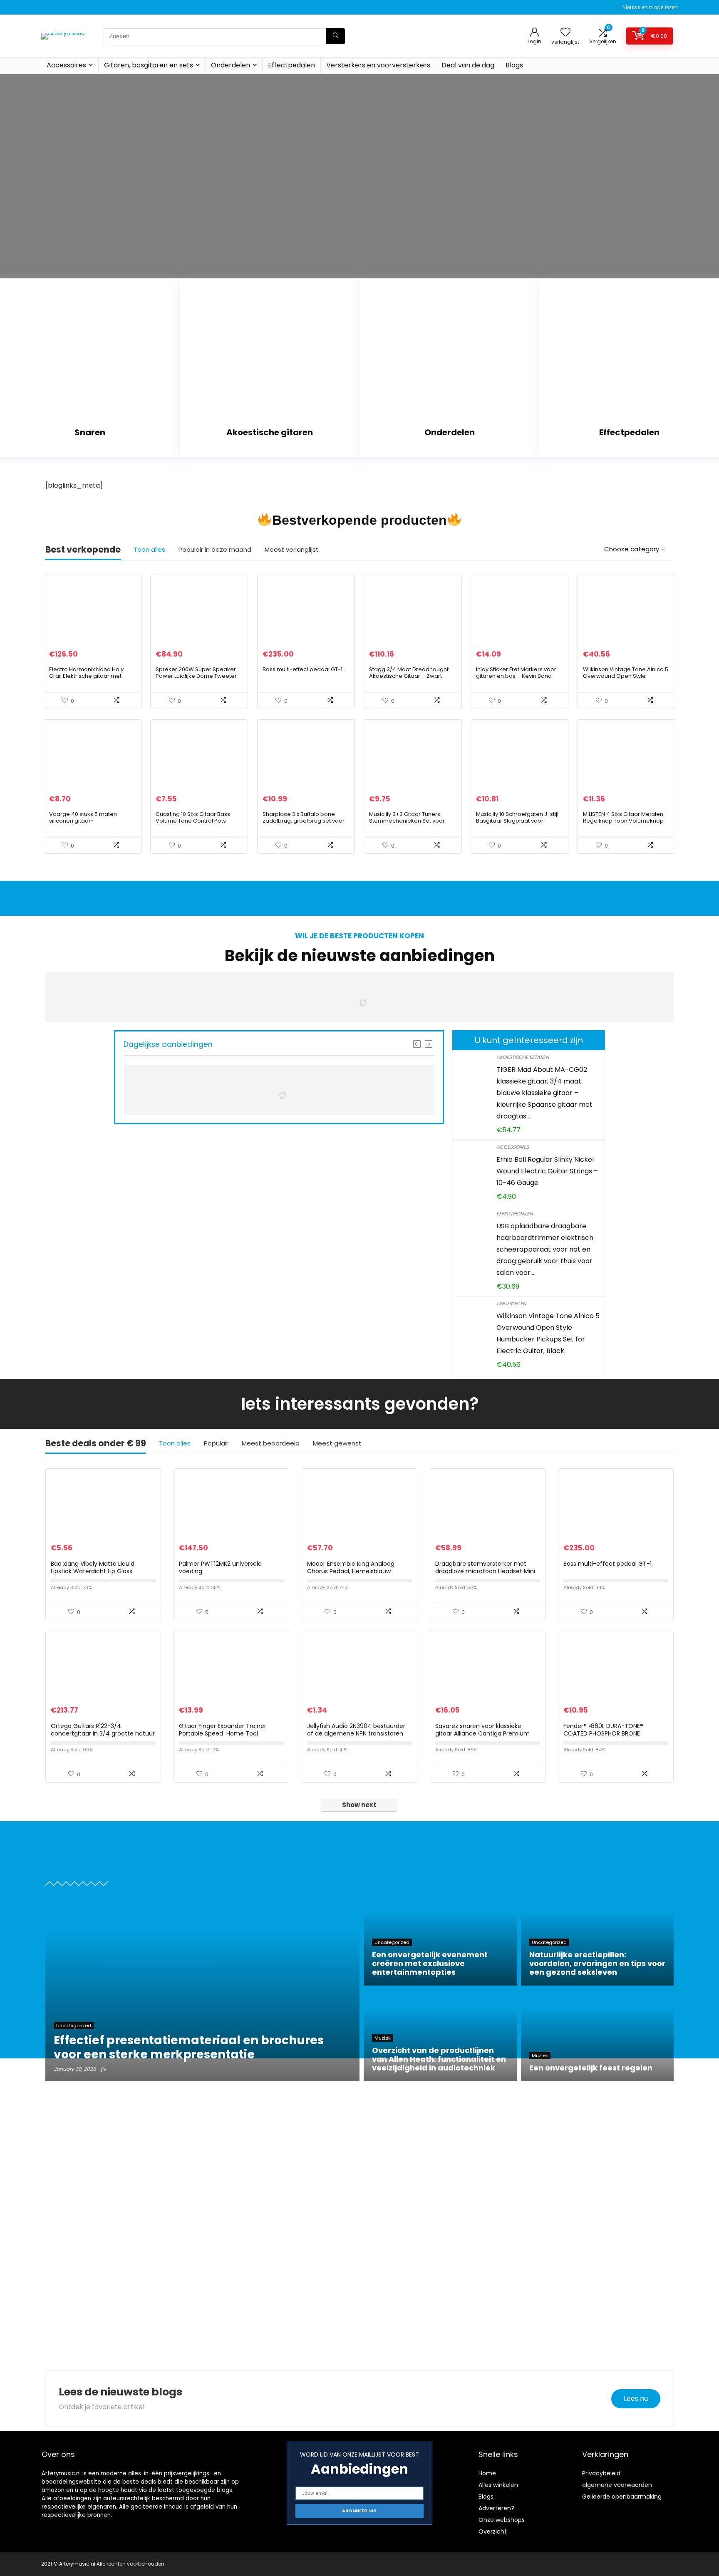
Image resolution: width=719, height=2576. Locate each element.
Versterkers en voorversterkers (378, 65)
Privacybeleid (601, 2473)
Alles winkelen (498, 2485)
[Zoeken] (336, 36)
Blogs (514, 65)
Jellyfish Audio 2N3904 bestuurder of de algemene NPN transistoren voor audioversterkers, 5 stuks (356, 1733)
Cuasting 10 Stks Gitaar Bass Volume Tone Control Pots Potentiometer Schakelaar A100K (193, 824)
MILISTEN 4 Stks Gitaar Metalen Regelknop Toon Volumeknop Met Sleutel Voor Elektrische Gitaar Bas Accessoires (623, 824)
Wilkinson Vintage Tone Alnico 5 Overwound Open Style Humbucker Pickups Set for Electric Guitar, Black (626, 679)
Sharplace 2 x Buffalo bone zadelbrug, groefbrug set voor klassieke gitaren (304, 821)
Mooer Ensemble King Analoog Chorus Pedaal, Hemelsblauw (351, 1567)
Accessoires (66, 65)
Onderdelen (231, 65)
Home (487, 2473)
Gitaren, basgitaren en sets (149, 65)
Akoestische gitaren (523, 1057)
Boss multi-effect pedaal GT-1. (303, 669)
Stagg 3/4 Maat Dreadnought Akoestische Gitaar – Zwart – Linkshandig (409, 676)
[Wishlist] (565, 33)
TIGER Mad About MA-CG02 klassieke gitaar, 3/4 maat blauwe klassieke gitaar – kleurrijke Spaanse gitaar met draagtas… (544, 1093)
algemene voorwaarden (617, 2485)
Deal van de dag (468, 65)
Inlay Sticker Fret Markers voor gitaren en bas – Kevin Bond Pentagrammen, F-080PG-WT (516, 676)
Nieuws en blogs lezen (650, 7)
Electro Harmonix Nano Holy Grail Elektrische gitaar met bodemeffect (86, 676)
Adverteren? (496, 2508)
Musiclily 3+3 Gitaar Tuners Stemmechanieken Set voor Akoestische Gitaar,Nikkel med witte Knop (410, 824)
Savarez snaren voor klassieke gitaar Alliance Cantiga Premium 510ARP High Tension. (482, 1733)
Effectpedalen (291, 65)
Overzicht (493, 2531)
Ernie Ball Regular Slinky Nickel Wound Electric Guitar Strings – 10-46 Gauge (547, 1171)
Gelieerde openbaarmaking (622, 2497)
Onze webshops (502, 2520)
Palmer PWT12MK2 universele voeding (220, 1567)
